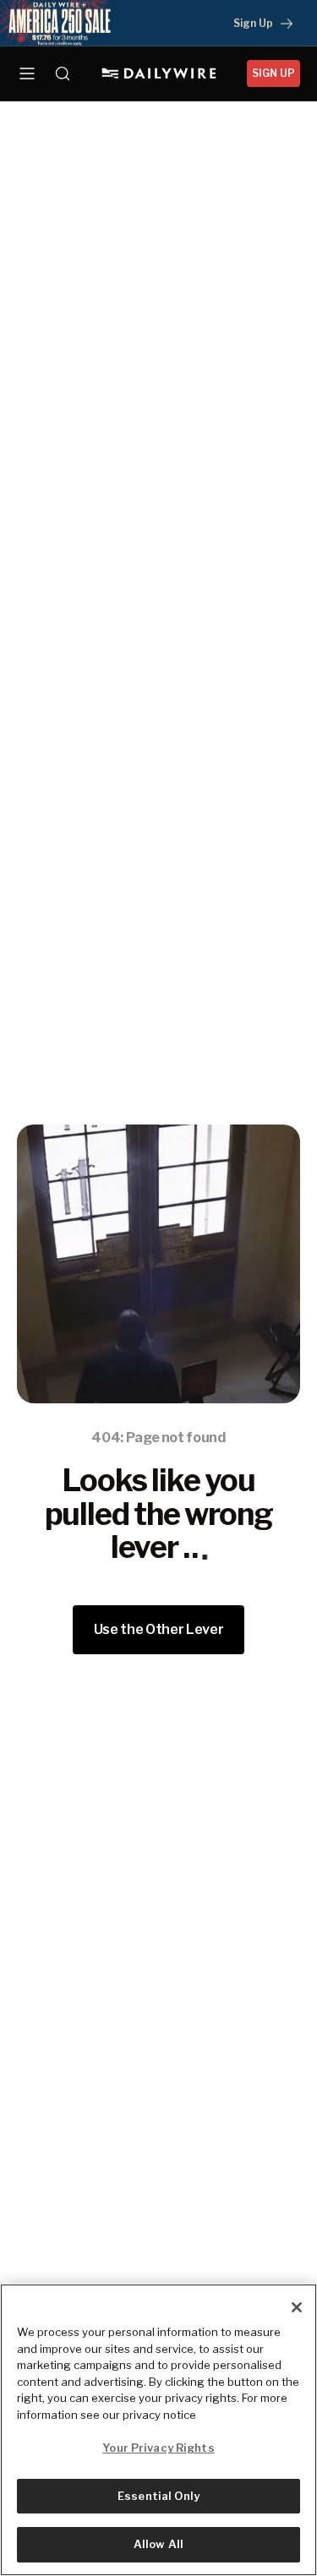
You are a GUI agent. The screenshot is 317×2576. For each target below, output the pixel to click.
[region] (158, 2430)
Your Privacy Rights (158, 2448)
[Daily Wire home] (158, 74)
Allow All (158, 2544)
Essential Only (158, 2496)
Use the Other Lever (159, 1629)
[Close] (297, 2307)
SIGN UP (273, 73)
